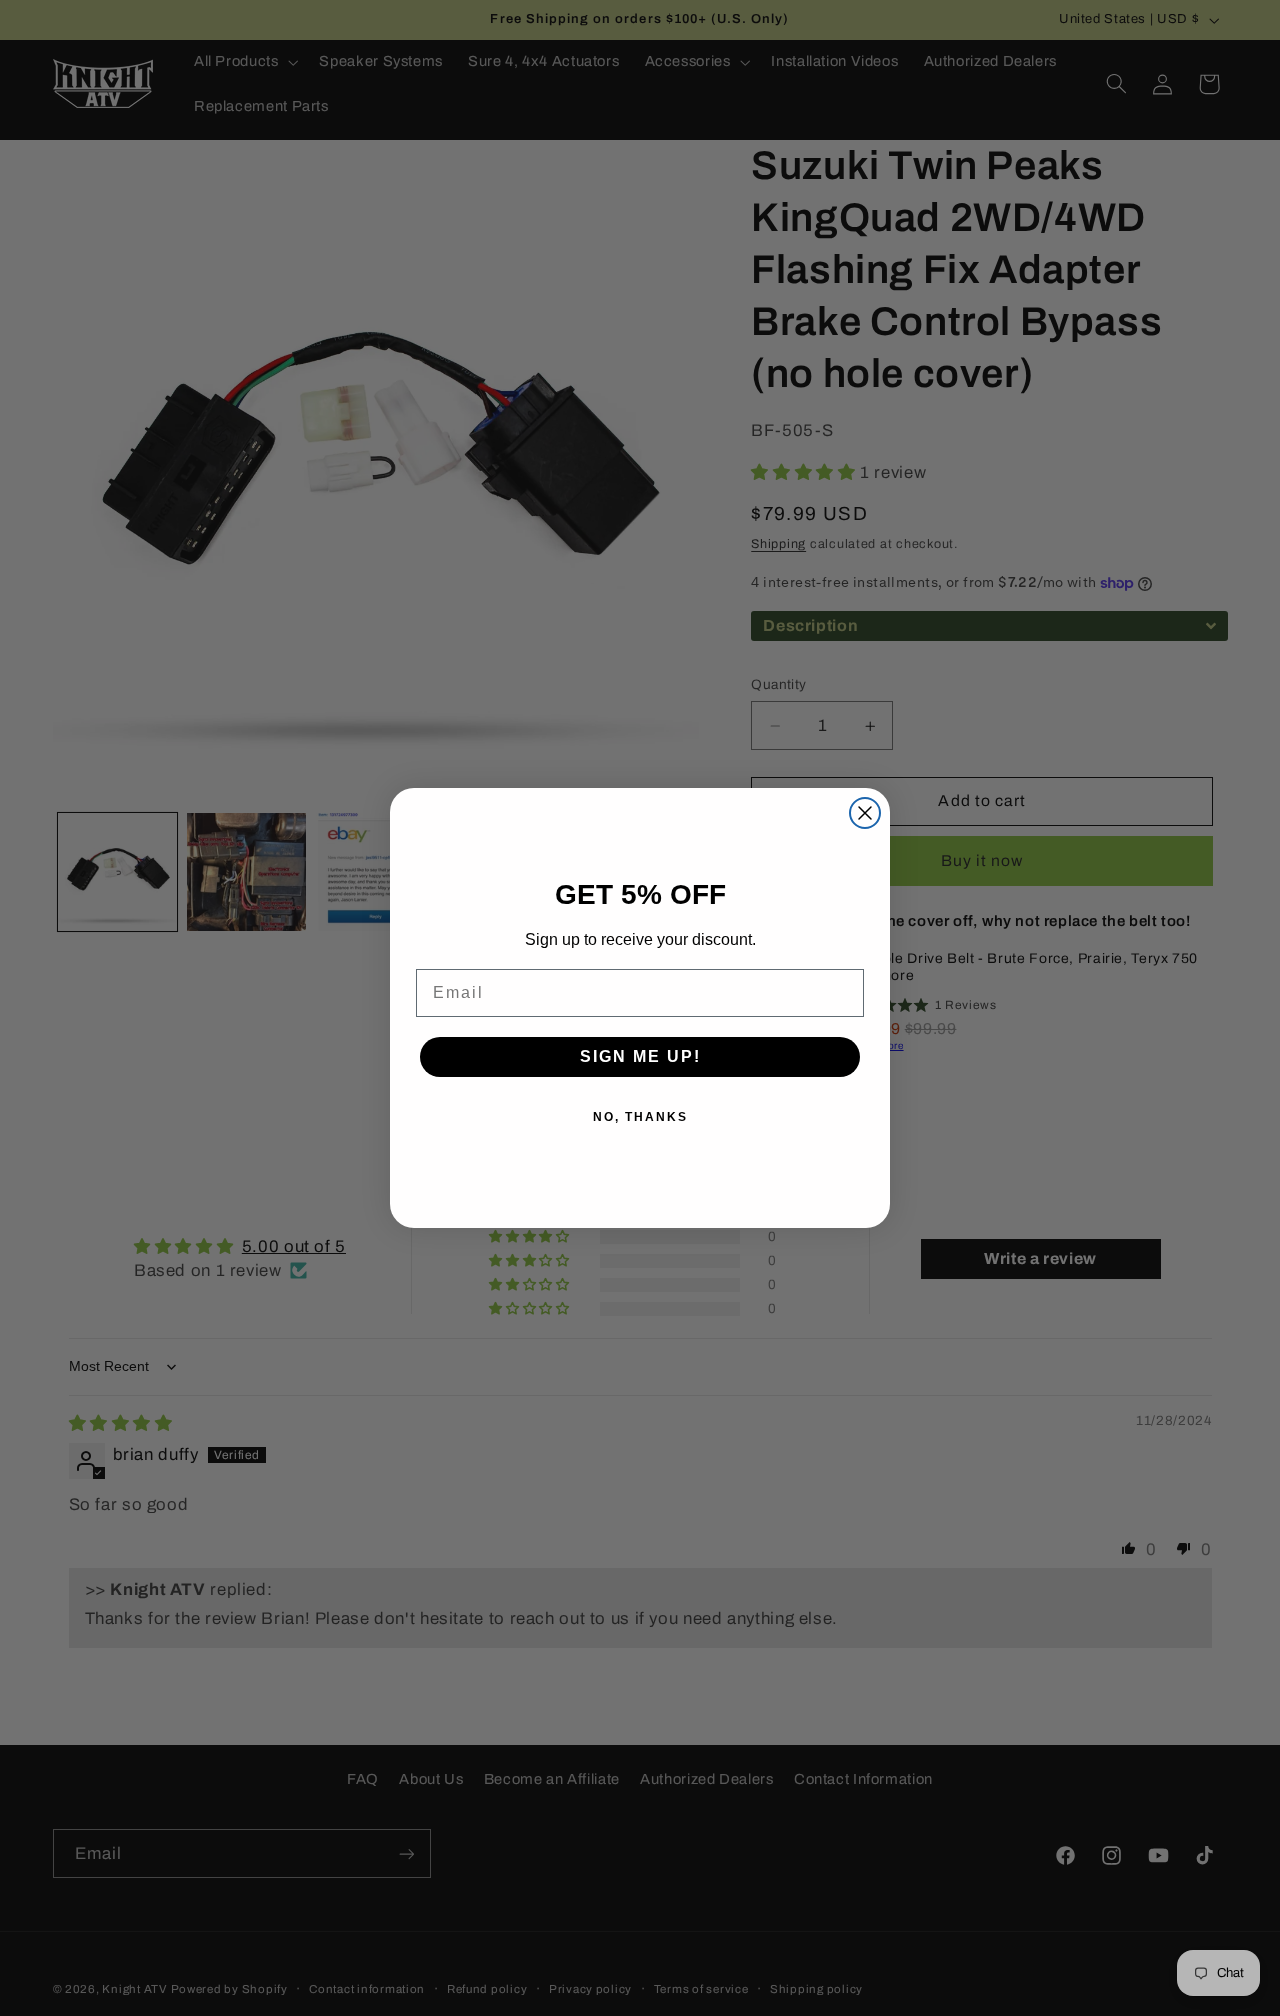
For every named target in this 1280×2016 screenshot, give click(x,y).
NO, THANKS (640, 1117)
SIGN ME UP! (640, 1056)
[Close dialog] (865, 813)
